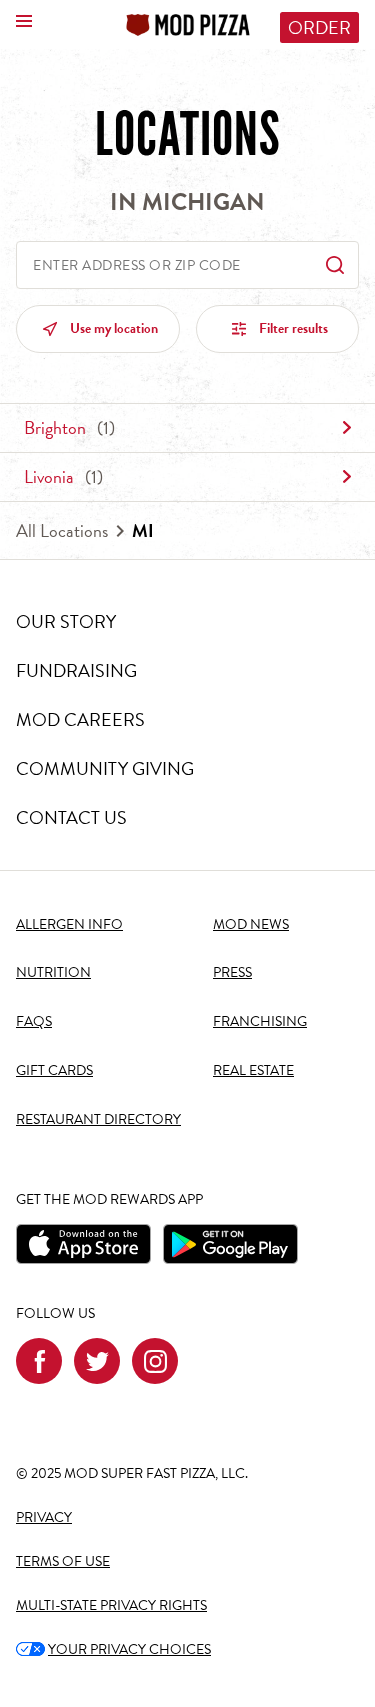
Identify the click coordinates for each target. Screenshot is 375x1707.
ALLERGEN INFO (69, 924)
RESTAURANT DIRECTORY (98, 1119)
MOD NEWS (251, 924)
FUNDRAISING (76, 670)
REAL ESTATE (253, 1070)
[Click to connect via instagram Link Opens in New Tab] (155, 1361)
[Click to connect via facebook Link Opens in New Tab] (39, 1361)
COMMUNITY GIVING (105, 768)
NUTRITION (53, 972)
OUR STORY (66, 621)
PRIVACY (44, 1517)
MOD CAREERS (80, 719)
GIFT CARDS (54, 1070)
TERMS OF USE (63, 1561)
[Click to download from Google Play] (230, 1244)
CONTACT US (71, 817)
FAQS (34, 1021)
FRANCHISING (260, 1021)
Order (319, 27)
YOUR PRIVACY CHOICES (113, 1649)
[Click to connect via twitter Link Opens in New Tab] (97, 1361)
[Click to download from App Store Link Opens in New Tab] (83, 1244)
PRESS (232, 972)
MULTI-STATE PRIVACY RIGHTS (111, 1605)
